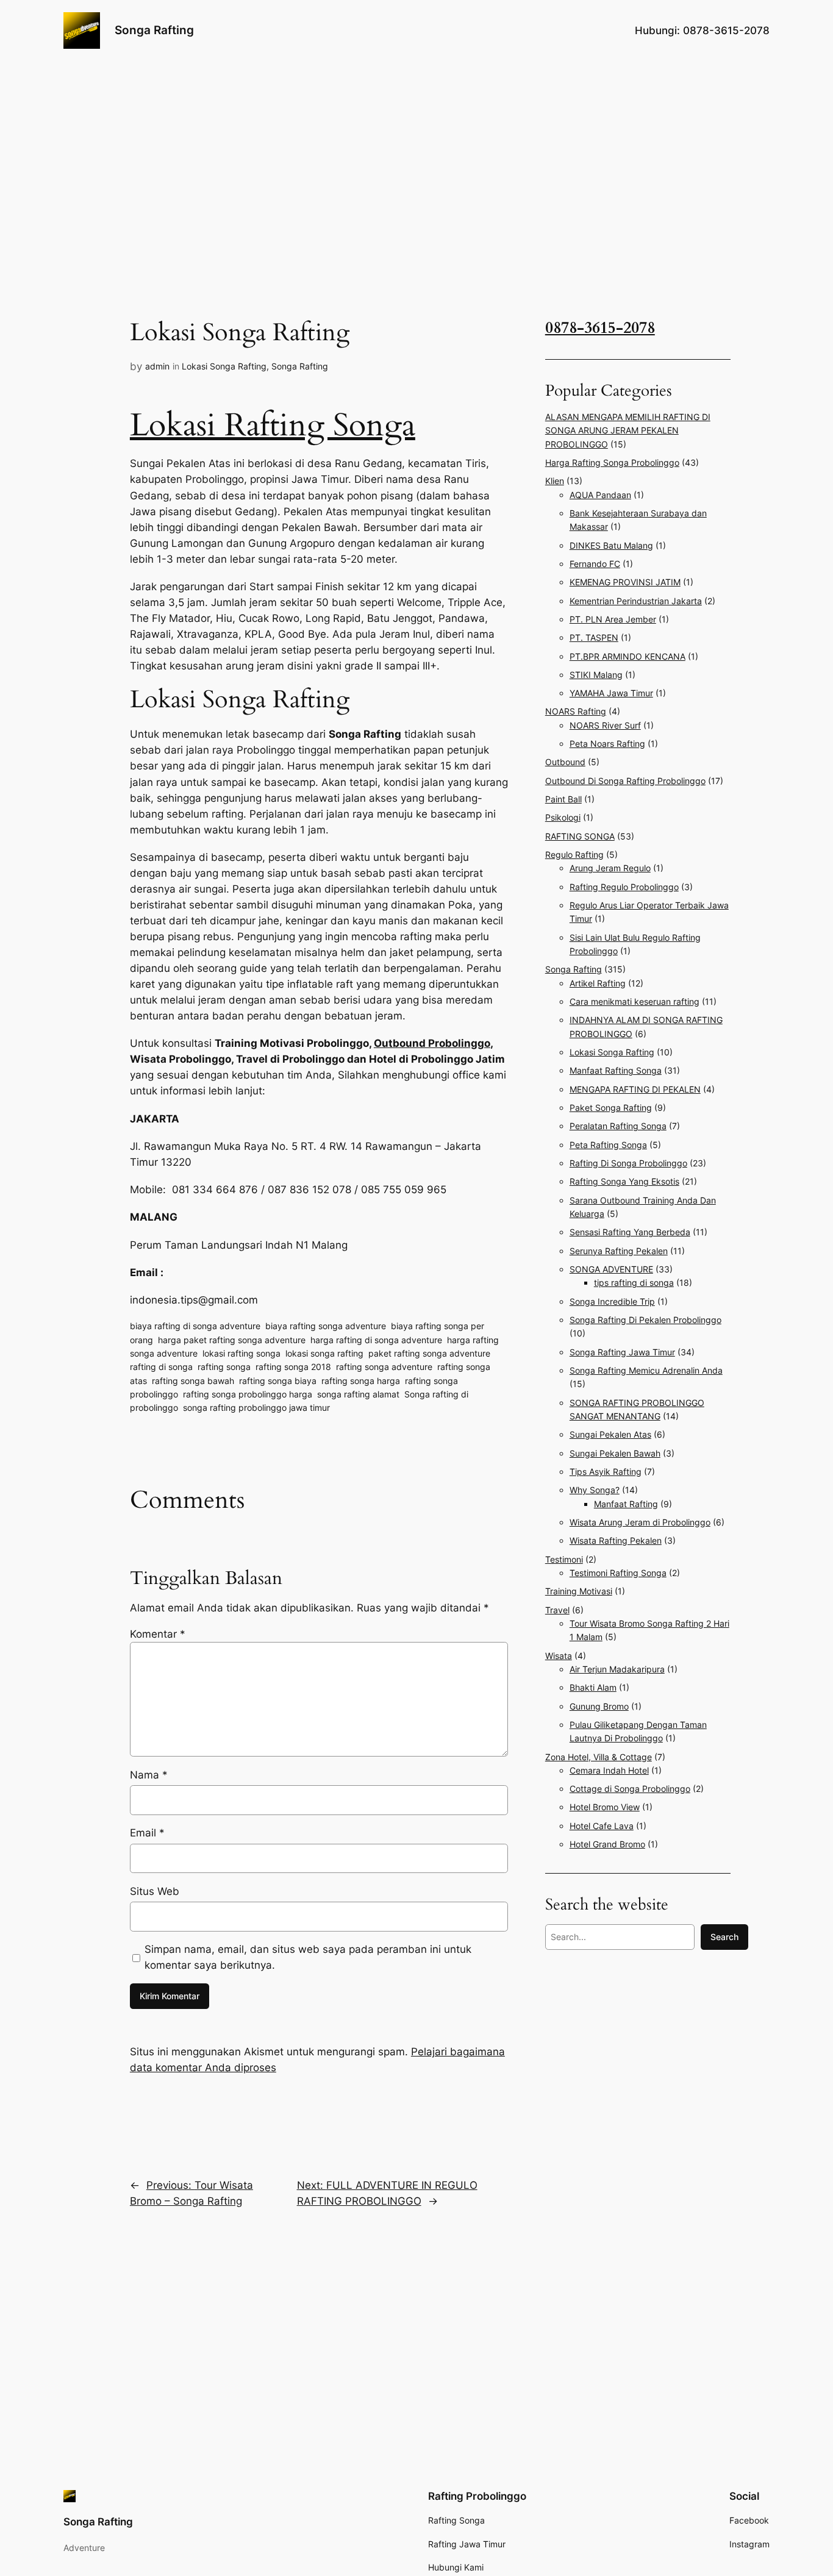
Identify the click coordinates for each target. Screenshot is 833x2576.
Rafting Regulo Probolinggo (624, 887)
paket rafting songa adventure (429, 1353)
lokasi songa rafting (324, 1353)
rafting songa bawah (193, 1381)
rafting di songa (161, 1367)
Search (724, 1937)
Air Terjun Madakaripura (617, 1669)
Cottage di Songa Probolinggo (630, 1789)
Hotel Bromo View (605, 1807)
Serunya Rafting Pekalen (619, 1251)
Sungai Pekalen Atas (610, 1434)
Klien (555, 481)
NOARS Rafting (576, 711)
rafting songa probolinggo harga (248, 1394)
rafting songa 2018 (293, 1367)
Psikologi (563, 817)
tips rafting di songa (634, 1283)
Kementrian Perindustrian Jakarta (636, 601)
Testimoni (564, 1559)
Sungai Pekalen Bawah (615, 1453)
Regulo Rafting (574, 855)
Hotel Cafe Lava (602, 1826)
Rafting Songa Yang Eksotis (624, 1181)
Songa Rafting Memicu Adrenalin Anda (646, 1370)
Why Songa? (595, 1490)
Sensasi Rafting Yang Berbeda (630, 1232)
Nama (149, 1775)
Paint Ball (563, 799)
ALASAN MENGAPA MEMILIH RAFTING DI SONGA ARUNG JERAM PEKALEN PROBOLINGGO (628, 430)
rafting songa (224, 1367)
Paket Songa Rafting (611, 1108)
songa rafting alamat (358, 1394)
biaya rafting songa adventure (326, 1326)
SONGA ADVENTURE (611, 1269)
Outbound (565, 762)
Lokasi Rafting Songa (273, 425)
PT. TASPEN (594, 637)
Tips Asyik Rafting (606, 1472)
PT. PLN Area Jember (613, 619)
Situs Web (155, 1891)
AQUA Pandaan (600, 495)
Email (147, 1833)
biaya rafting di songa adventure (195, 1326)
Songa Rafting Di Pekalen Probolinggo (645, 1320)
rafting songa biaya (278, 1381)
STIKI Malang (596, 675)
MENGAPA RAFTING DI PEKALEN (635, 1089)
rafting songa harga (361, 1381)
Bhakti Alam (593, 1687)
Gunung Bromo (599, 1706)
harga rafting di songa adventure (376, 1340)
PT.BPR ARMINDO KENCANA (627, 656)
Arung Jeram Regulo (610, 868)
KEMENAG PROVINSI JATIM (625, 582)
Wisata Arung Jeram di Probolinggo (640, 1522)
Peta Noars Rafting (607, 744)
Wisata (559, 1656)
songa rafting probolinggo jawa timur (256, 1408)
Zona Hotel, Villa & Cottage (599, 1757)
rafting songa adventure (384, 1367)
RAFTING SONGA (580, 836)
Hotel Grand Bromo (607, 1844)
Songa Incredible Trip (612, 1301)
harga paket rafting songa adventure (232, 1340)
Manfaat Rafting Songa (616, 1070)
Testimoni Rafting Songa (618, 1573)
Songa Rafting (154, 30)
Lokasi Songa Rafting (224, 366)
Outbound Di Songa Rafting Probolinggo (625, 781)
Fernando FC (595, 564)
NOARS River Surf (605, 725)
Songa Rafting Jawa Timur (622, 1352)
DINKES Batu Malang (611, 545)
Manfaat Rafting (626, 1504)
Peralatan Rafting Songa (618, 1126)
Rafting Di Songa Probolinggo (628, 1163)
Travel (557, 1610)
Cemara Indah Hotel (609, 1770)
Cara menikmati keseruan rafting (635, 1001)
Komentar (158, 1634)
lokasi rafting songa (241, 1353)
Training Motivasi (579, 1591)
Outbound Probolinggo (432, 1043)
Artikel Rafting (598, 983)
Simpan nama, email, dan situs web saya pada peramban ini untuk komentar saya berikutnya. (308, 1957)
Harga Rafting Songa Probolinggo (612, 462)
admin (157, 366)
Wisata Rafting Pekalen (616, 1540)
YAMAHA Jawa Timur (611, 693)
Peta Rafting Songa (608, 1145)
